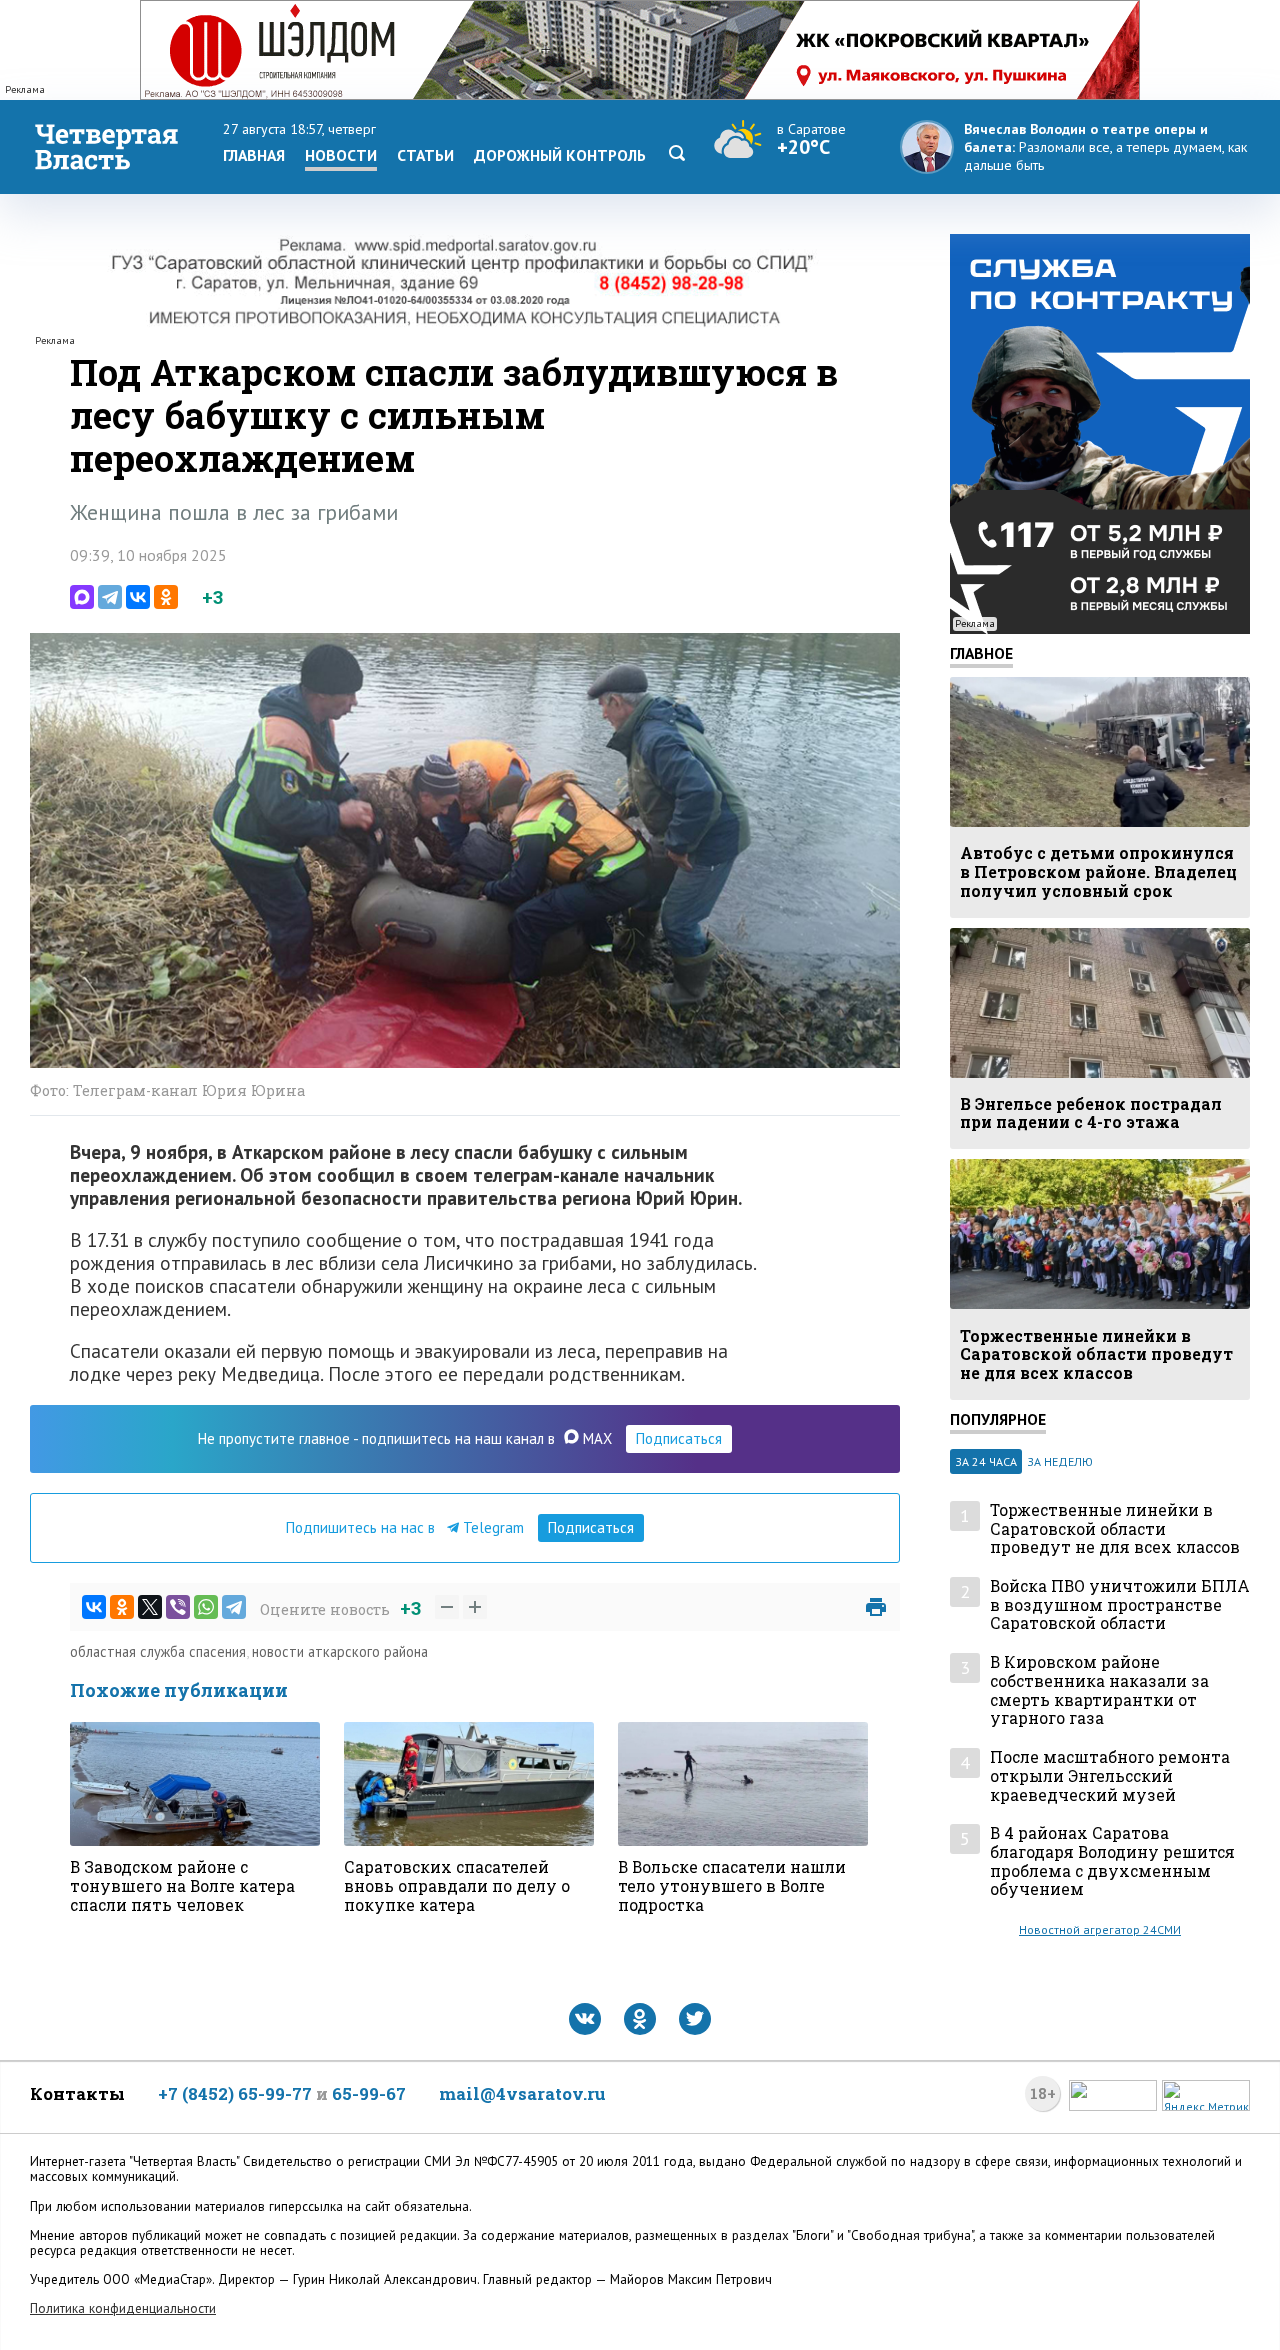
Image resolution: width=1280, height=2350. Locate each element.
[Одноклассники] (166, 597)
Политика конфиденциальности (123, 2308)
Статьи (425, 155)
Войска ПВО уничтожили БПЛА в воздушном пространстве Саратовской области (1120, 1605)
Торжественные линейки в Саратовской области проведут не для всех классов (1115, 1529)
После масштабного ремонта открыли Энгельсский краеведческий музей (1110, 1776)
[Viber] (178, 1607)
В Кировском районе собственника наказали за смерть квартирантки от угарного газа (1099, 1690)
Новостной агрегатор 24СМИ (1100, 1929)
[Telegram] (110, 597)
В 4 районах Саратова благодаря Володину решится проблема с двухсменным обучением (1112, 1861)
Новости (341, 155)
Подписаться (679, 1438)
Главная (254, 155)
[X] (150, 1607)
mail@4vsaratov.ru (522, 2093)
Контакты (77, 2093)
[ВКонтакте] (138, 597)
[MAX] (82, 597)
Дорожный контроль (560, 155)
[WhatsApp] (206, 1607)
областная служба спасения (158, 1651)
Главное (981, 653)
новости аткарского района (340, 1651)
